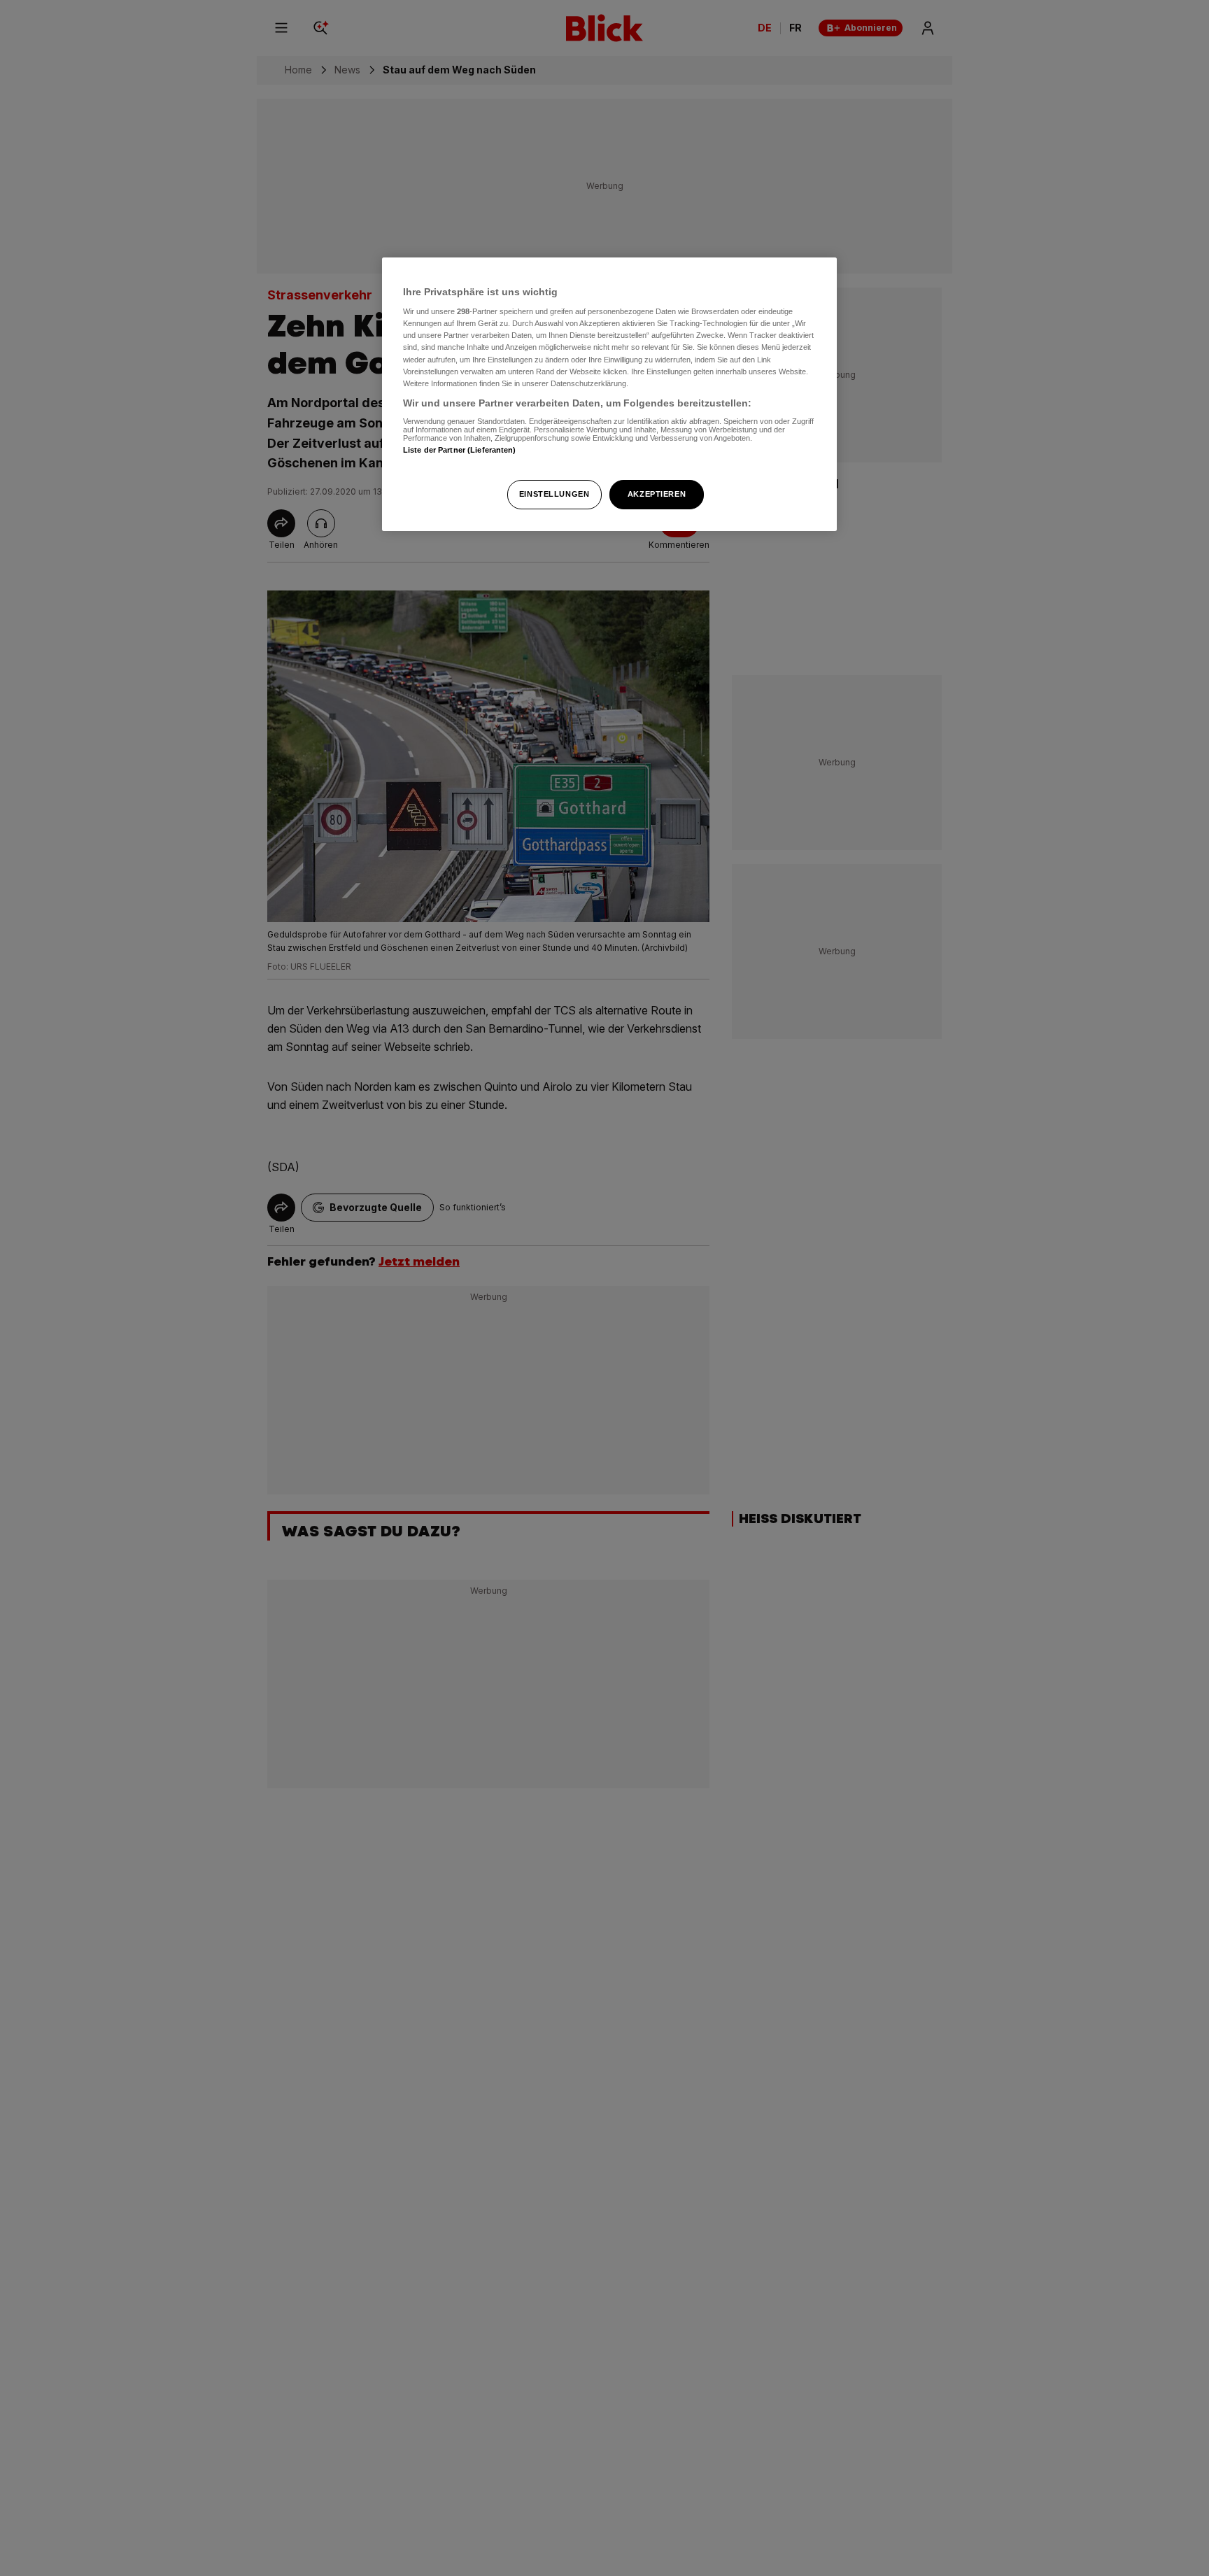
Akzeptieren (657, 494)
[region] (609, 394)
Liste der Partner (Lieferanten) (460, 451)
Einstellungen (554, 494)
